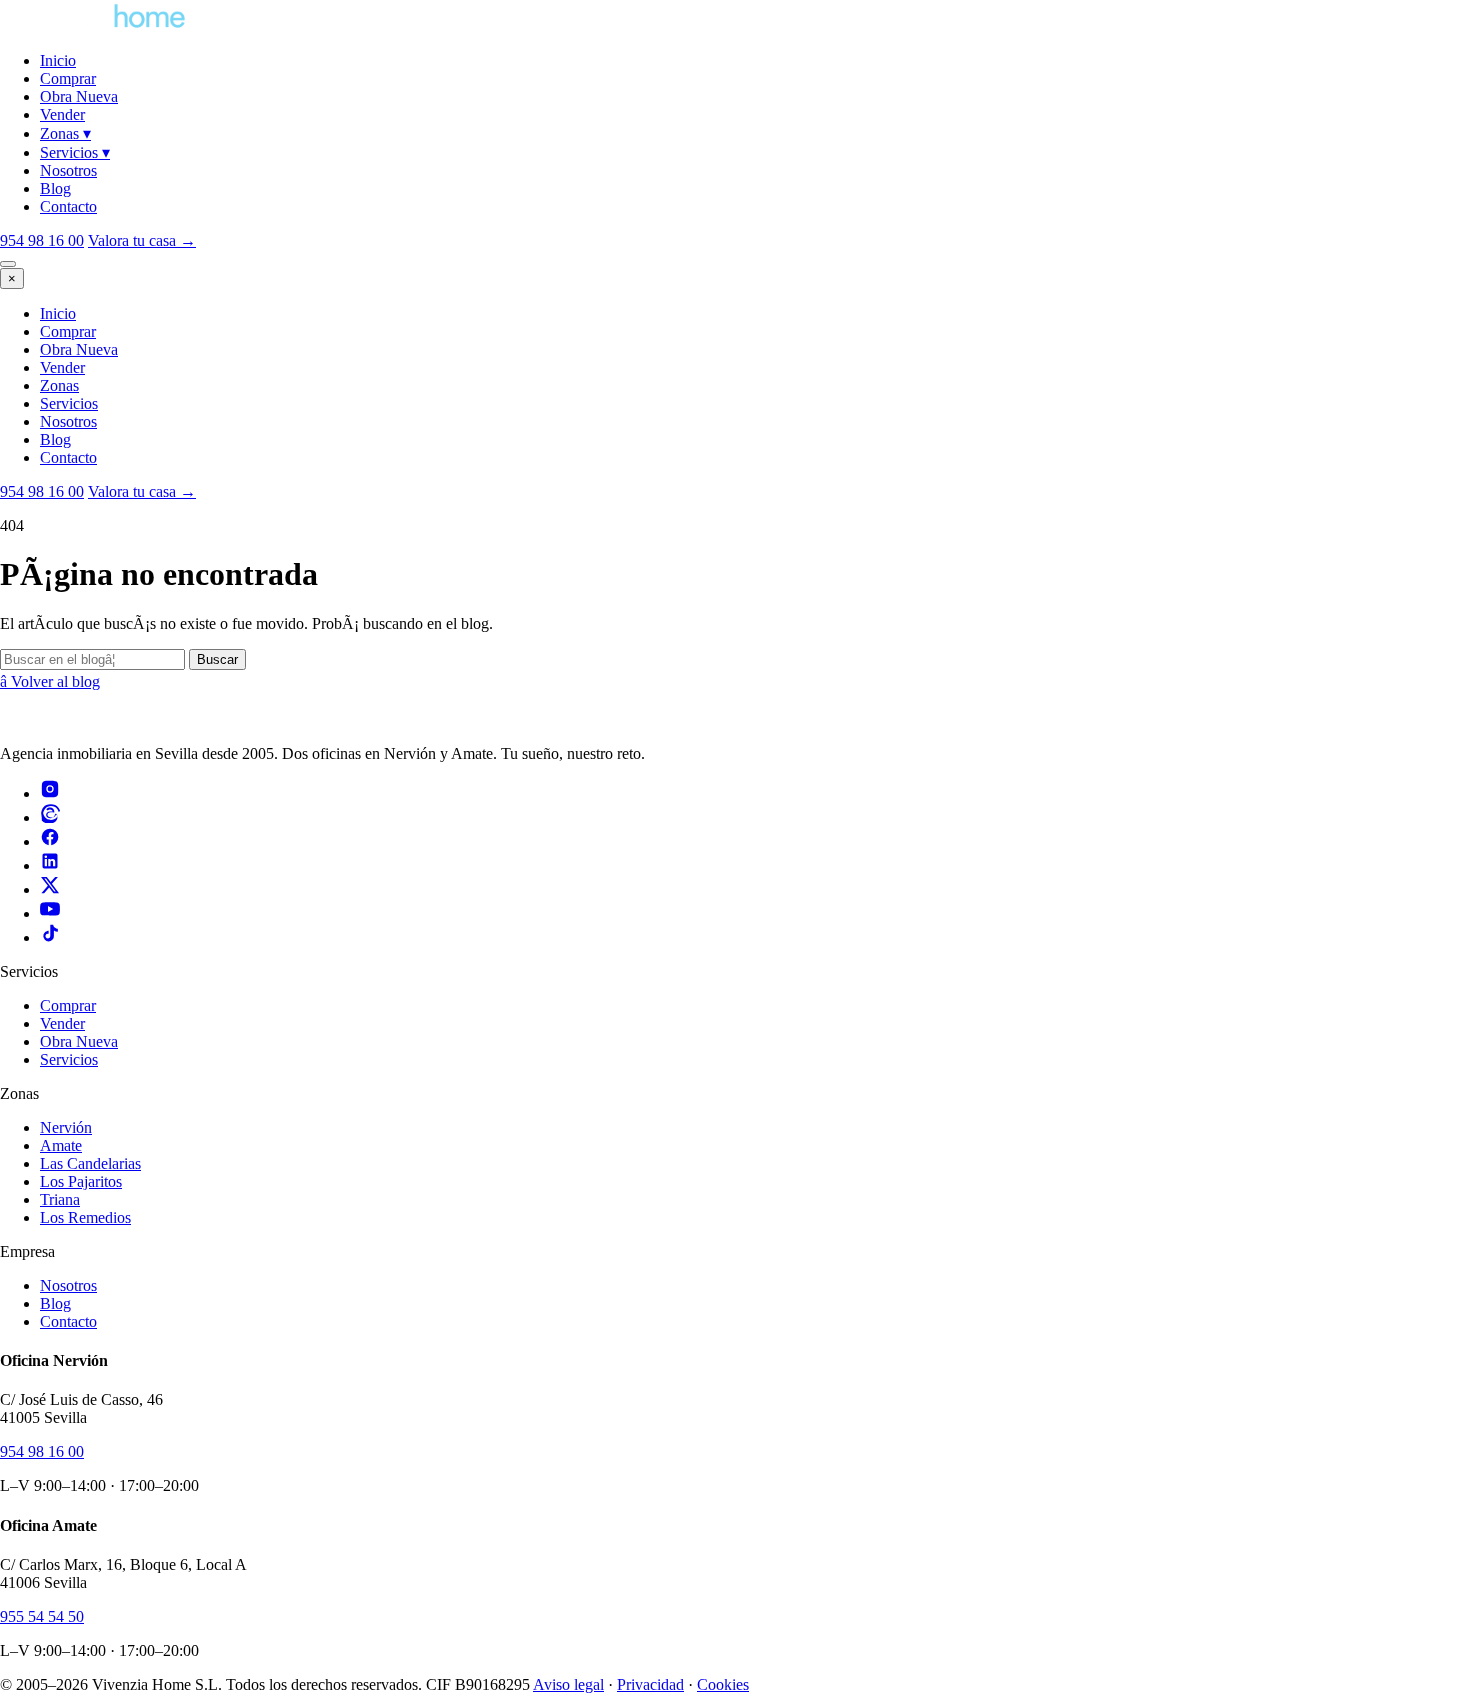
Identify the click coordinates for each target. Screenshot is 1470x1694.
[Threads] (50, 817)
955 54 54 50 (42, 1616)
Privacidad (650, 1684)
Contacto (68, 206)
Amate (61, 1145)
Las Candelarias (90, 1163)
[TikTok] (50, 937)
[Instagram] (50, 793)
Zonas (65, 133)
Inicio (58, 60)
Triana (60, 1199)
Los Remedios (85, 1217)
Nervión (66, 1127)
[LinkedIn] (50, 865)
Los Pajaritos (81, 1181)
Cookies (723, 1684)
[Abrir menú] (8, 264)
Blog (55, 188)
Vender (62, 114)
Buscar (217, 659)
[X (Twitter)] (50, 889)
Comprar (68, 78)
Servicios (75, 152)
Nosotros (68, 170)
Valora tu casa (142, 240)
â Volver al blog (50, 681)
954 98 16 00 (42, 240)
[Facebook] (50, 841)
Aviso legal (568, 1684)
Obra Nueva (79, 96)
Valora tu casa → (142, 491)
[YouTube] (50, 913)
